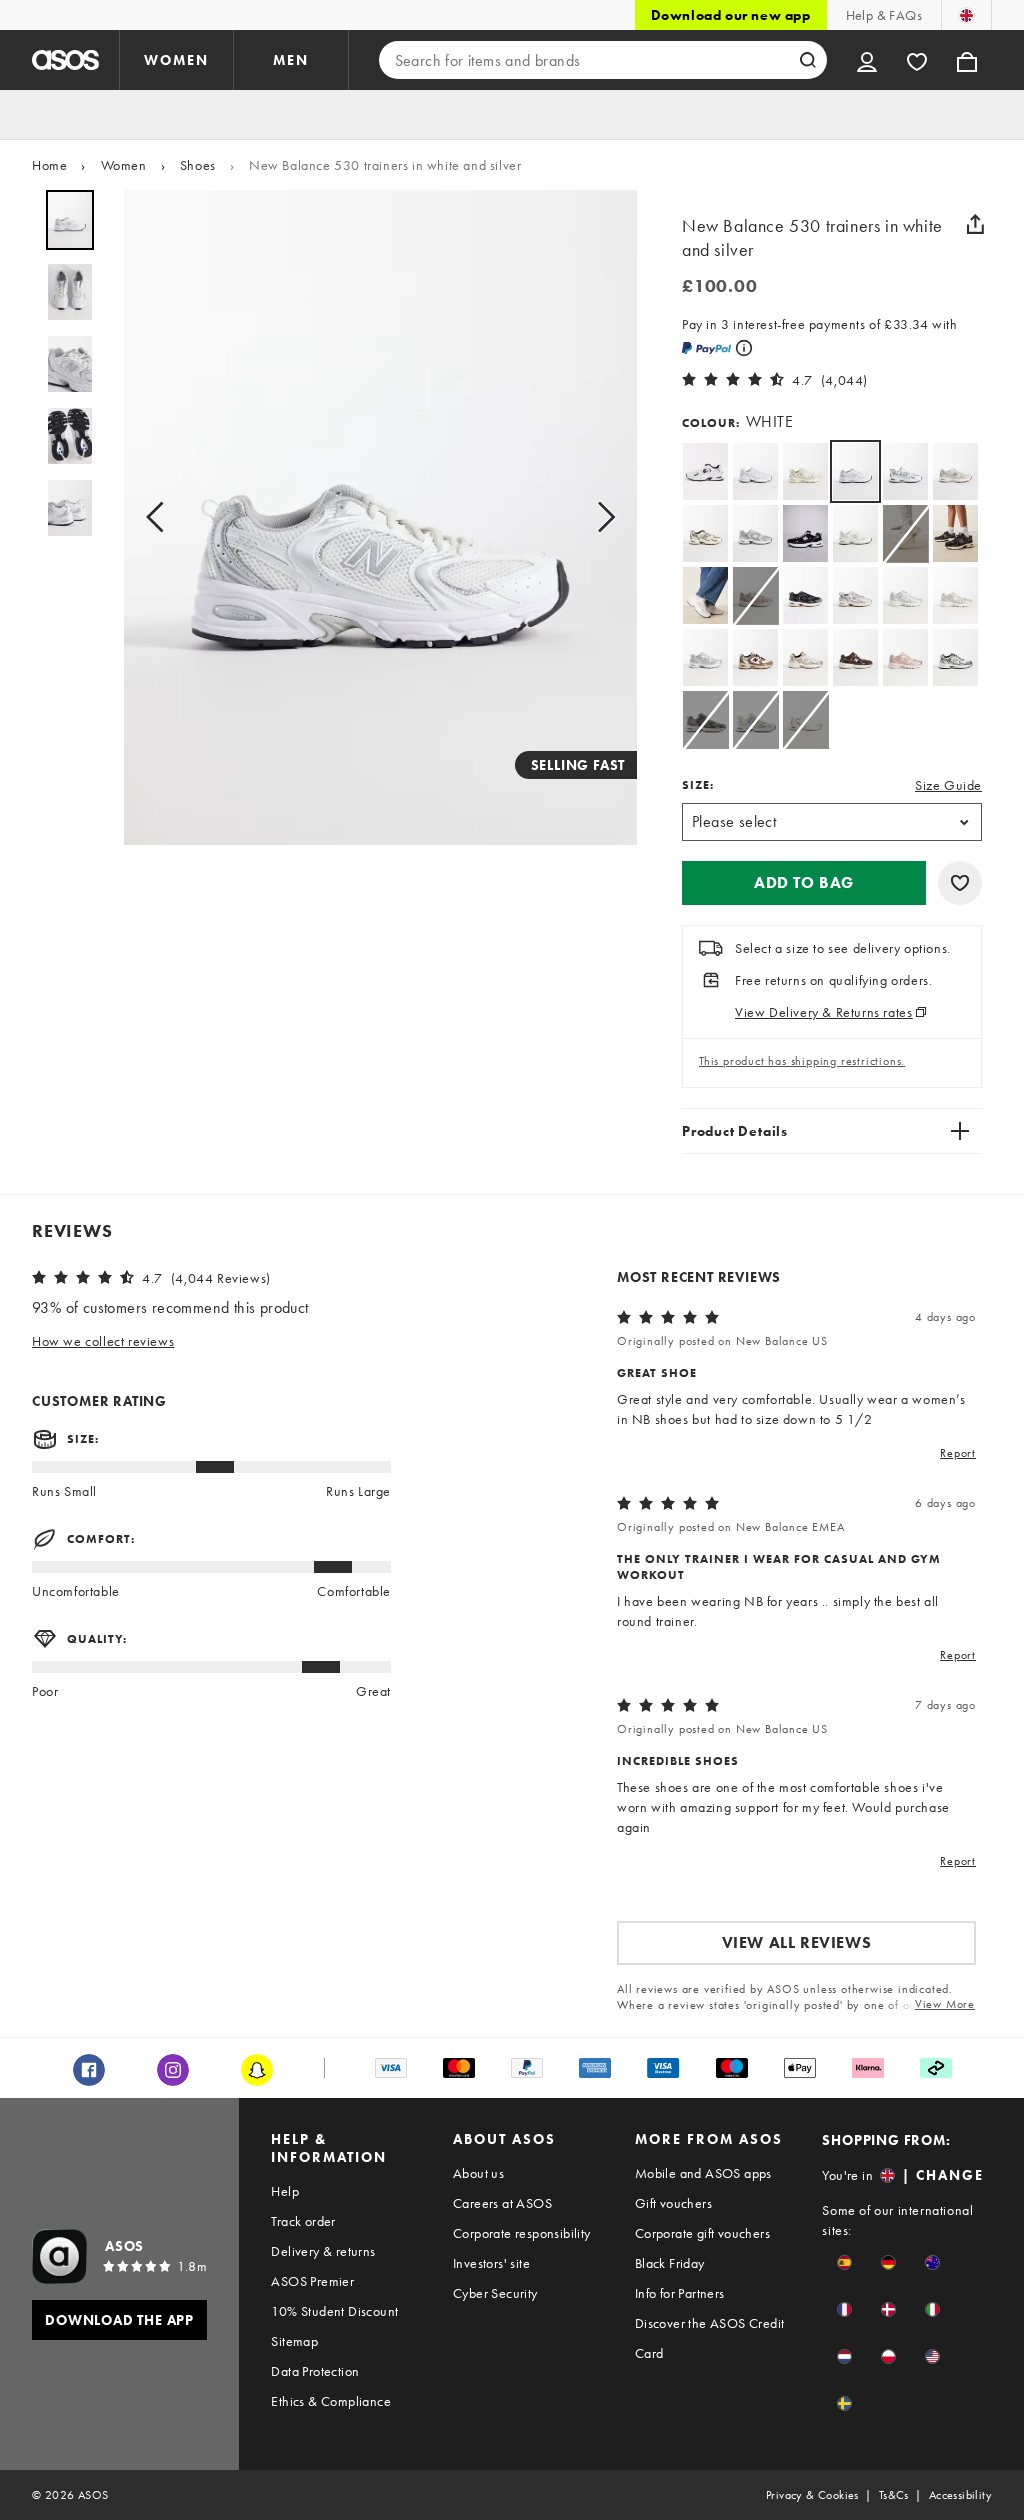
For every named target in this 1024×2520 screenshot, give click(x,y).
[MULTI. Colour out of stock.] (805, 719)
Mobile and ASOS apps (703, 2173)
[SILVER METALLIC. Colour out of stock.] (755, 719)
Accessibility (960, 2495)
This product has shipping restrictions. (802, 1061)
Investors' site (491, 2263)
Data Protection (315, 2371)
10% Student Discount (334, 2311)
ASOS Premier (312, 2281)
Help (285, 2191)
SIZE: (698, 785)
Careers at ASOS (502, 2203)
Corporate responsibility (522, 2233)
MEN (291, 60)
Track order (303, 2221)
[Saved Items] (917, 60)
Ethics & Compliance (331, 2401)
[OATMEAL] (805, 471)
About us (478, 2173)
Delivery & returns (323, 2251)
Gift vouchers (673, 2203)
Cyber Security (495, 2293)
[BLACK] (805, 533)
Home (49, 165)
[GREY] (755, 533)
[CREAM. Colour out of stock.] (905, 533)
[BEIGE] (955, 471)
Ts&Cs (894, 2495)
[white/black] (705, 471)
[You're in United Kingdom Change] (966, 15)
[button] (804, 883)
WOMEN (176, 60)
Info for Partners (680, 2293)
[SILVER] (905, 595)
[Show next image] (600, 517)
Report (958, 1453)
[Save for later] (960, 883)
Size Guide (948, 785)
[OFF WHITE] (755, 471)
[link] (855, 471)
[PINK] (905, 657)
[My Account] (867, 60)
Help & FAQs (884, 15)
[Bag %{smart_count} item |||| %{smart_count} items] (967, 60)
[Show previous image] (161, 517)
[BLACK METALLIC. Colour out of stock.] (705, 719)
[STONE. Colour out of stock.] (755, 595)
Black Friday (670, 2263)
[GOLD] (955, 595)
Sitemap (294, 2341)
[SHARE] (975, 224)
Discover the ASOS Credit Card (710, 2338)
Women (124, 165)
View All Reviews (797, 1942)
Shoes (198, 165)
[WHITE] (905, 471)
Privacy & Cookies (812, 2495)
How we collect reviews (103, 1341)
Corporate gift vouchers (702, 2233)
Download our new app (731, 15)
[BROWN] (755, 657)
